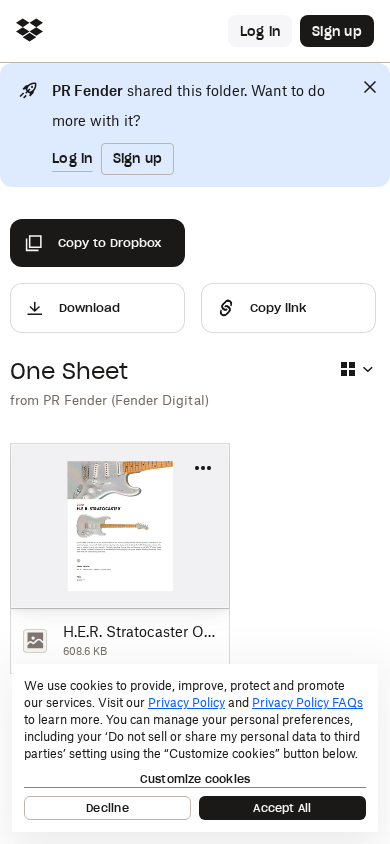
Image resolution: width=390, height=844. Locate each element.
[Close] (370, 87)
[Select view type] (356, 369)
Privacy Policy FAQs (307, 702)
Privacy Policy (186, 702)
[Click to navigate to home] (29, 31)
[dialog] (195, 748)
